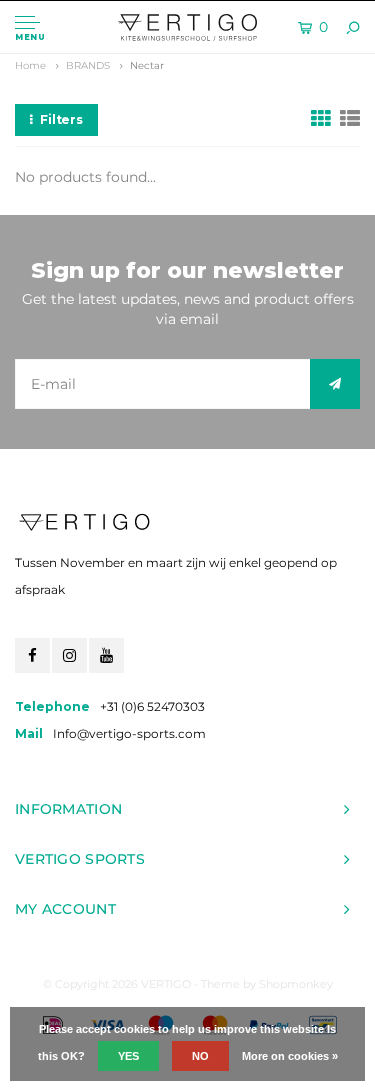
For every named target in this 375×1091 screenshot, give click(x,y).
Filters (61, 119)
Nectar (147, 65)
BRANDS (88, 65)
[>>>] (335, 384)
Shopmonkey (296, 984)
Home (30, 65)
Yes (128, 1056)
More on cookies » (290, 1056)
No (200, 1056)
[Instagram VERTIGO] (69, 655)
